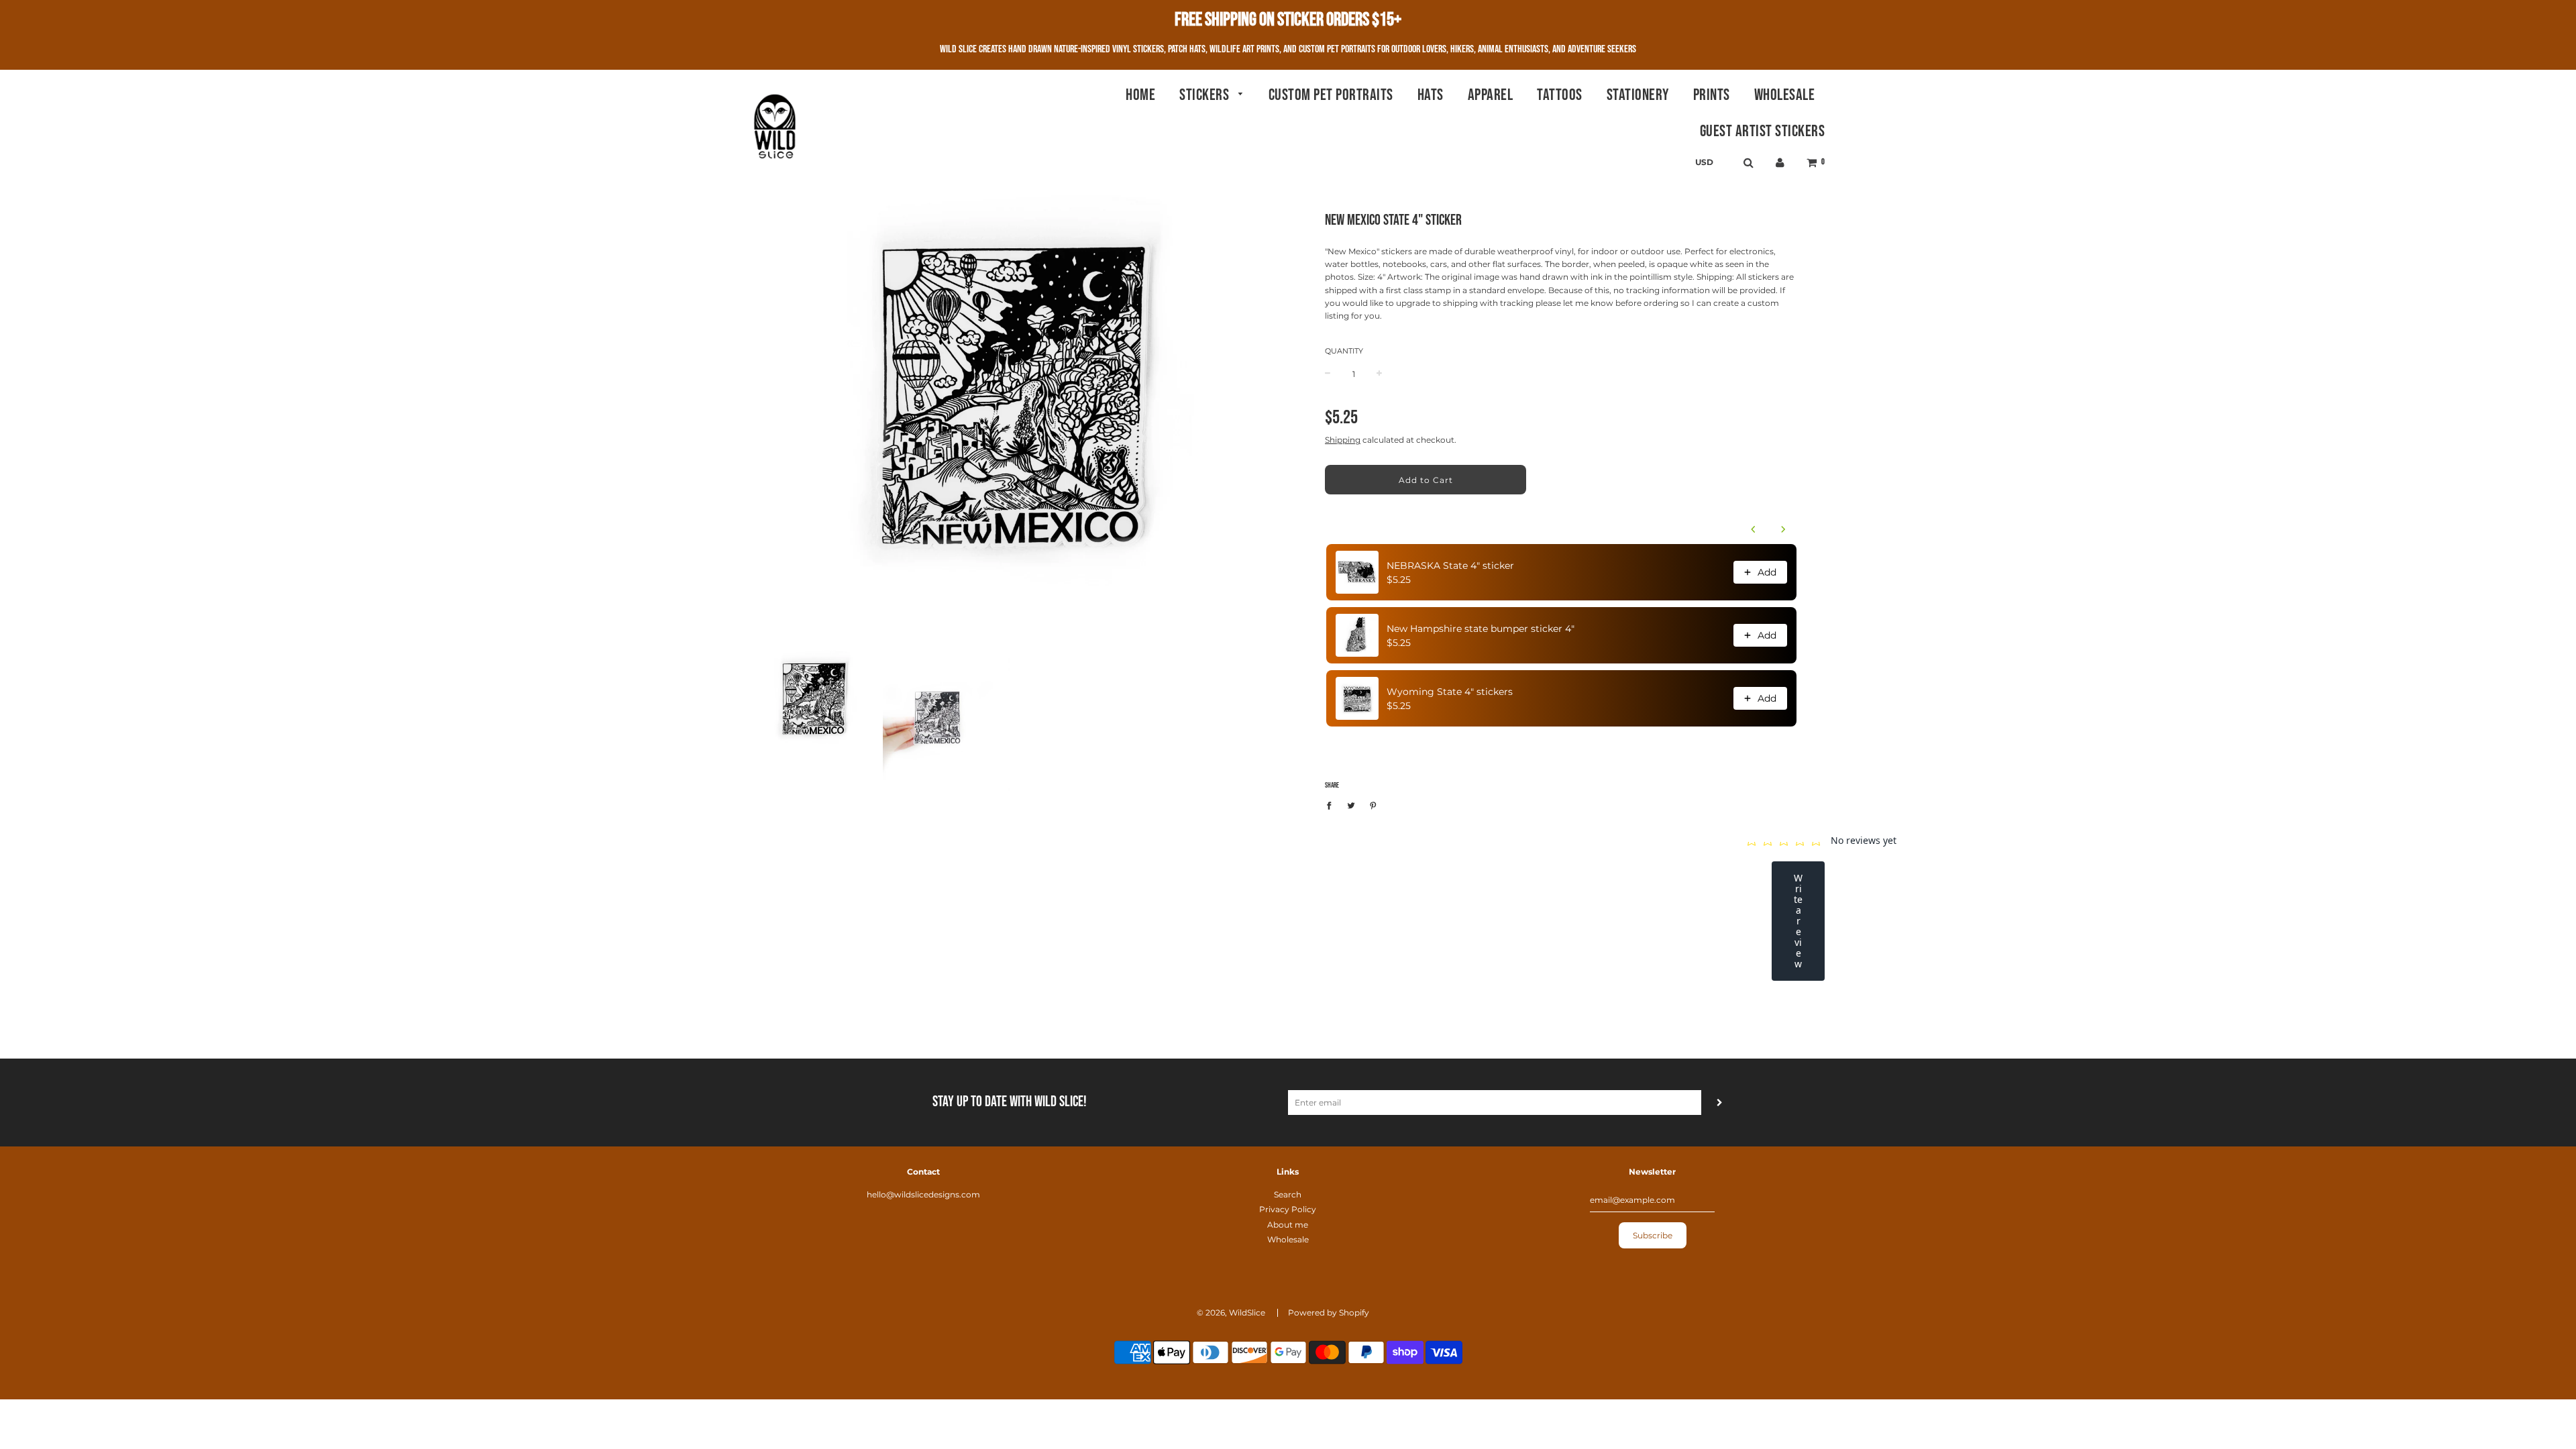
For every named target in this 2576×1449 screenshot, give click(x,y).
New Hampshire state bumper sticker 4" (1481, 629)
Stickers (1206, 95)
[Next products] (1783, 529)
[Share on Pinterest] (1373, 805)
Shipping (1343, 440)
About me (1288, 1225)
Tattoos (1560, 95)
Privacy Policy (1288, 1209)
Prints (1712, 95)
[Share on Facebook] (1332, 805)
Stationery (1638, 95)
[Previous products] (1754, 529)
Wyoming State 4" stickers (1450, 692)
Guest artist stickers (1763, 131)
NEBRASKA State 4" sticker (1450, 566)
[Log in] (1780, 163)
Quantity (1344, 351)
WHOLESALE (1785, 95)
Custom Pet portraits (1331, 95)
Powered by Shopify (1329, 1312)
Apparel (1491, 95)
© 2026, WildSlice (1231, 1312)
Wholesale (1288, 1239)
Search (1288, 1194)
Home (1140, 95)
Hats (1431, 95)
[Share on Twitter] (1351, 805)
